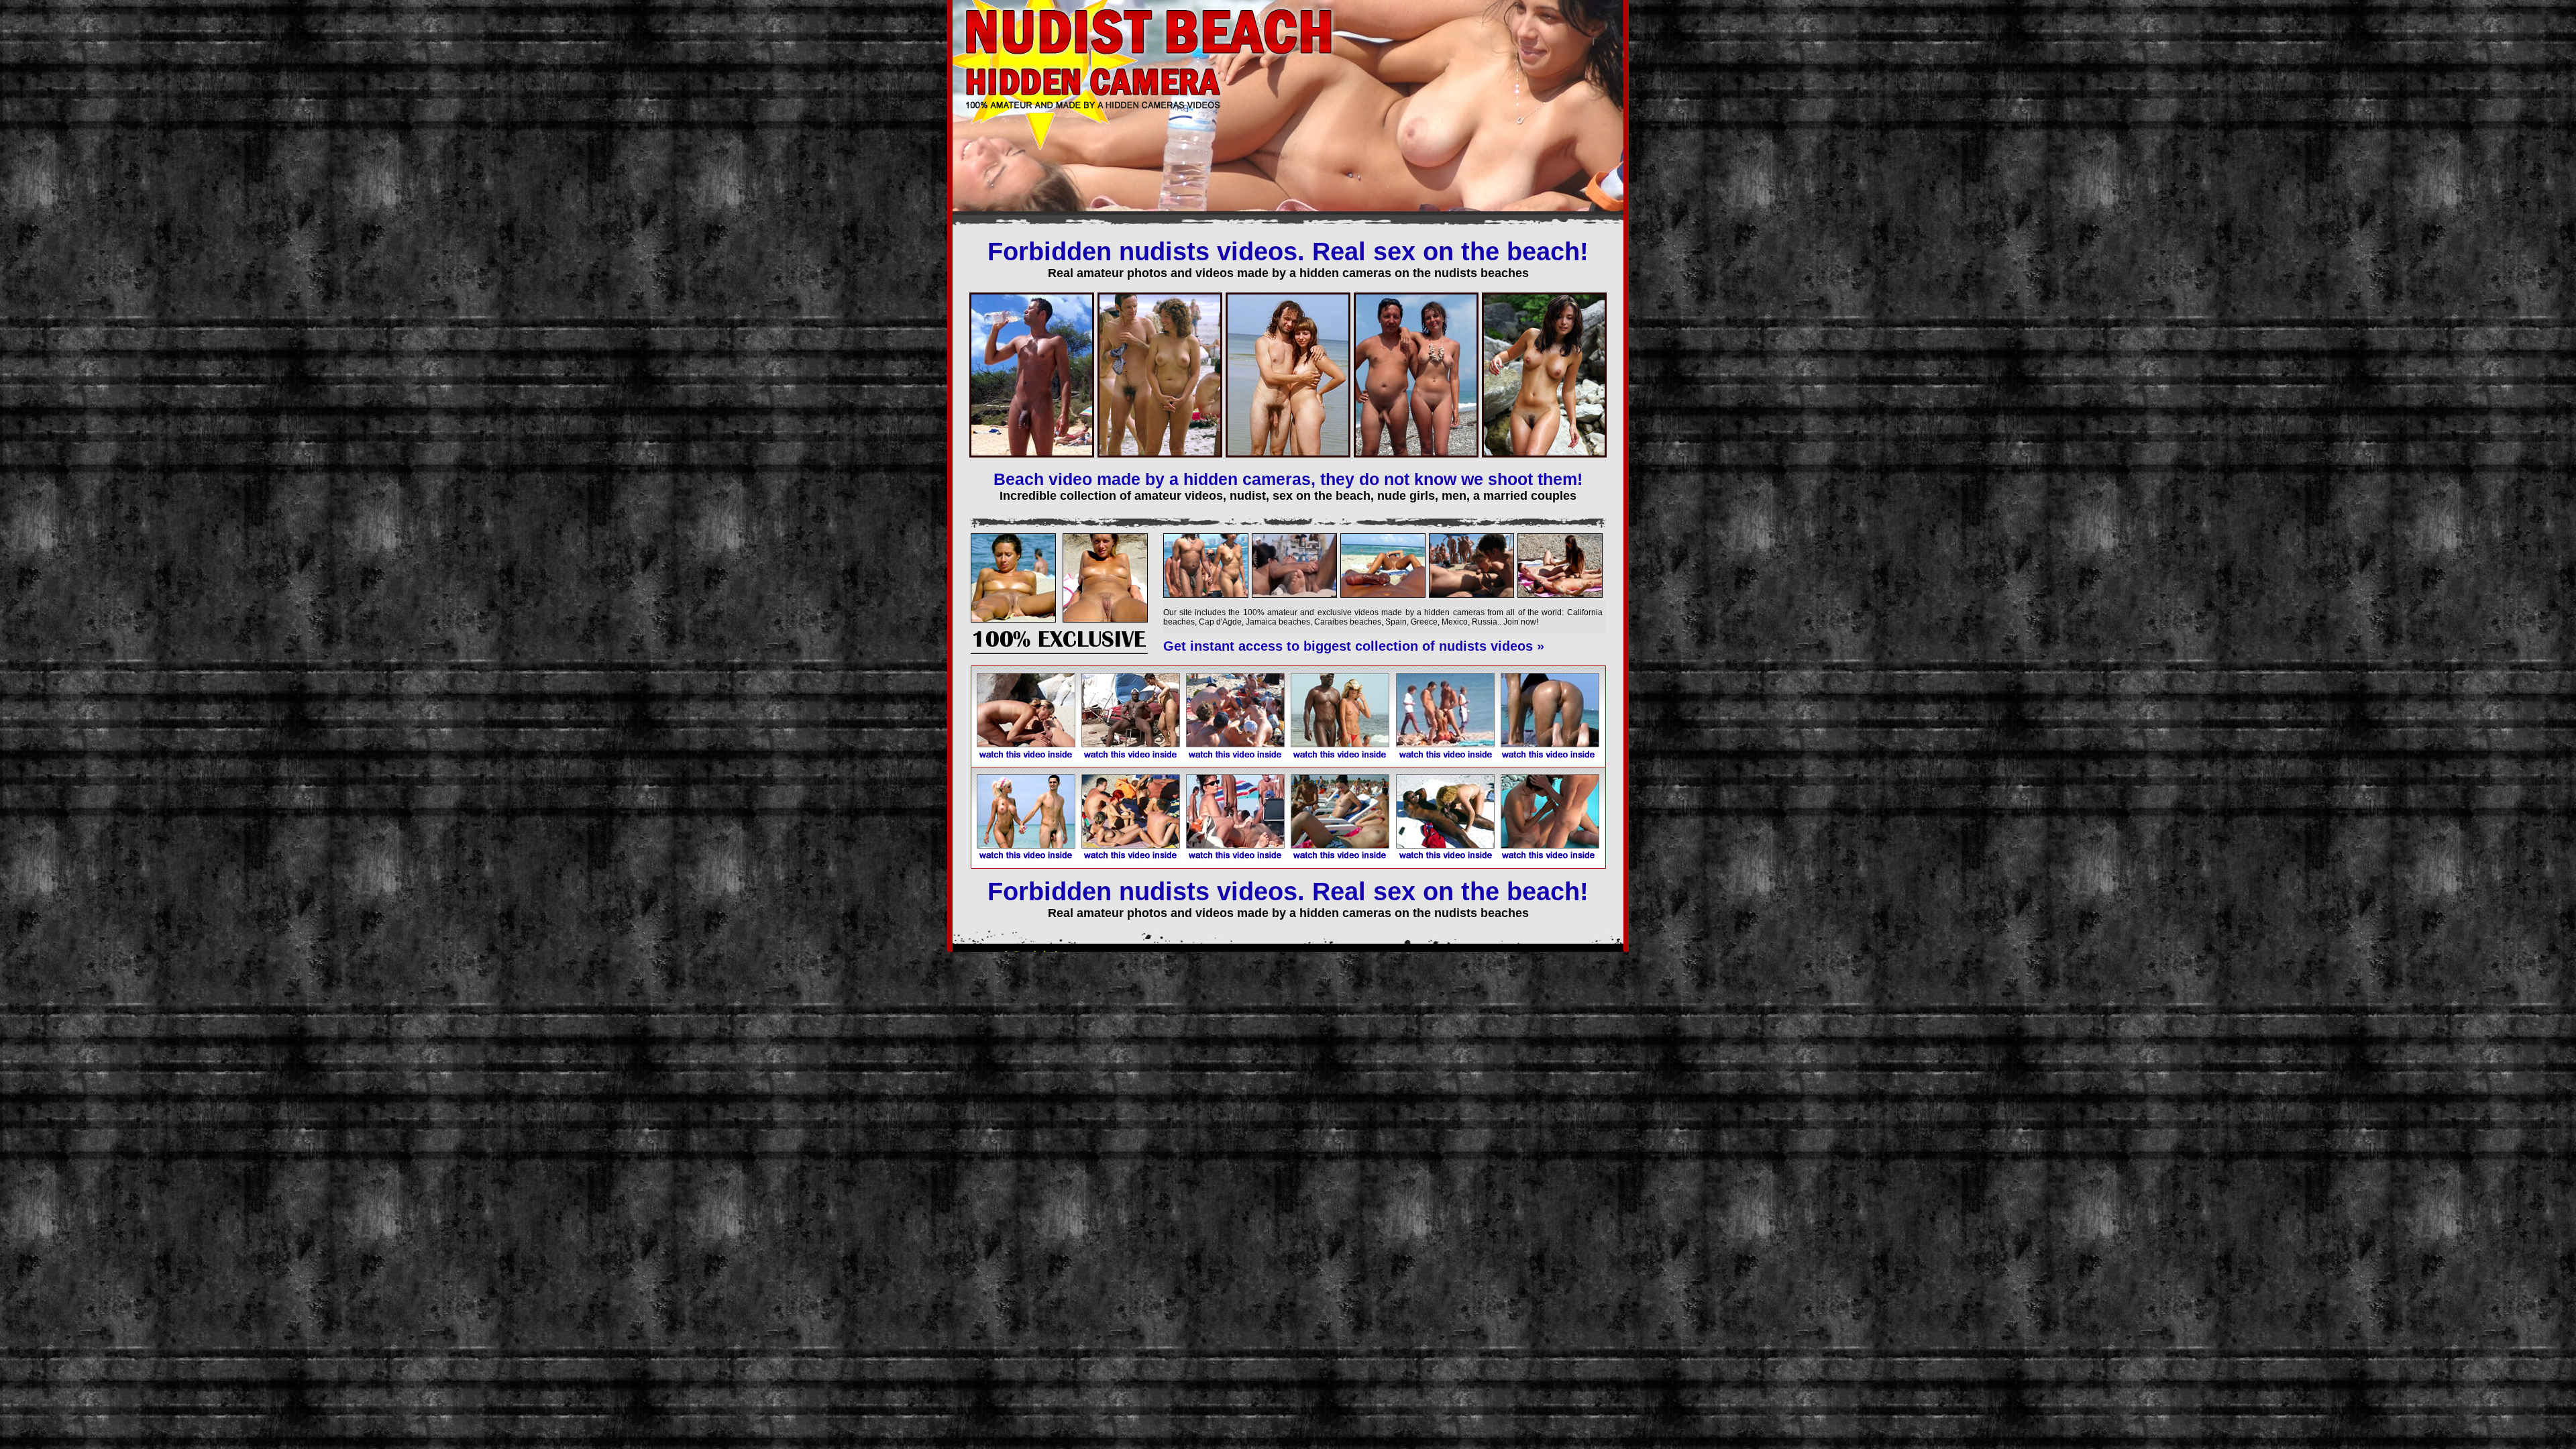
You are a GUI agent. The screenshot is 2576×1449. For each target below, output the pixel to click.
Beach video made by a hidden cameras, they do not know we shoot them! (1288, 479)
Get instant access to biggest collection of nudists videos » (1354, 646)
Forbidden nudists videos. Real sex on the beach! (1288, 252)
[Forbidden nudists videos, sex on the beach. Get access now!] (1059, 651)
